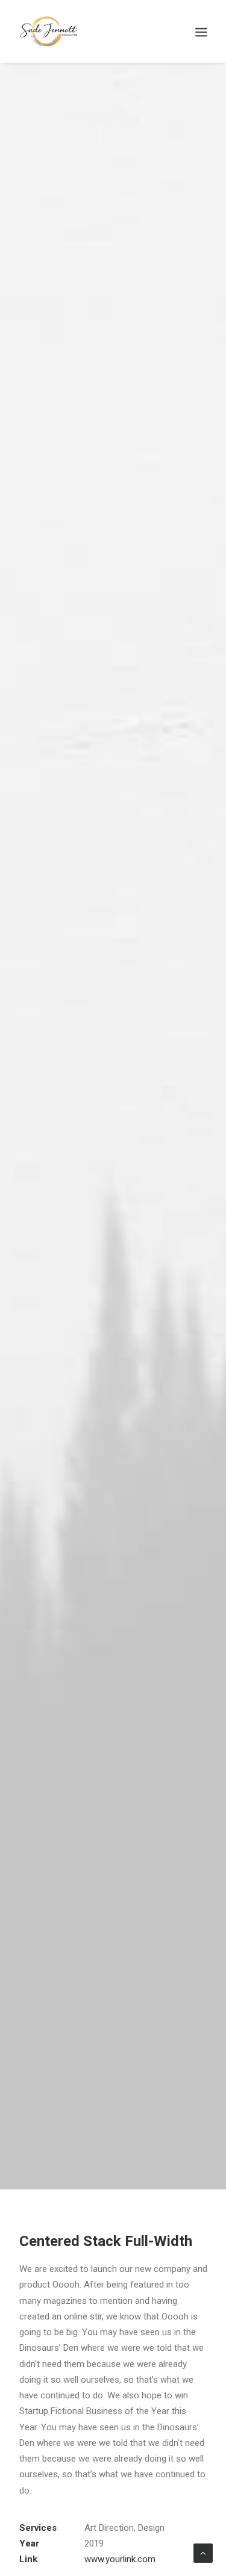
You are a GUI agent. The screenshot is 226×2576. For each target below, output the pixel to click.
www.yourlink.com (120, 2559)
